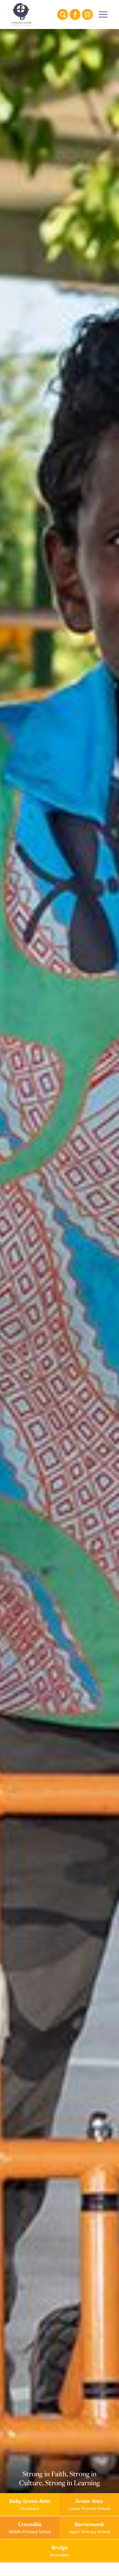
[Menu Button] (103, 14)
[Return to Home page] (22, 14)
